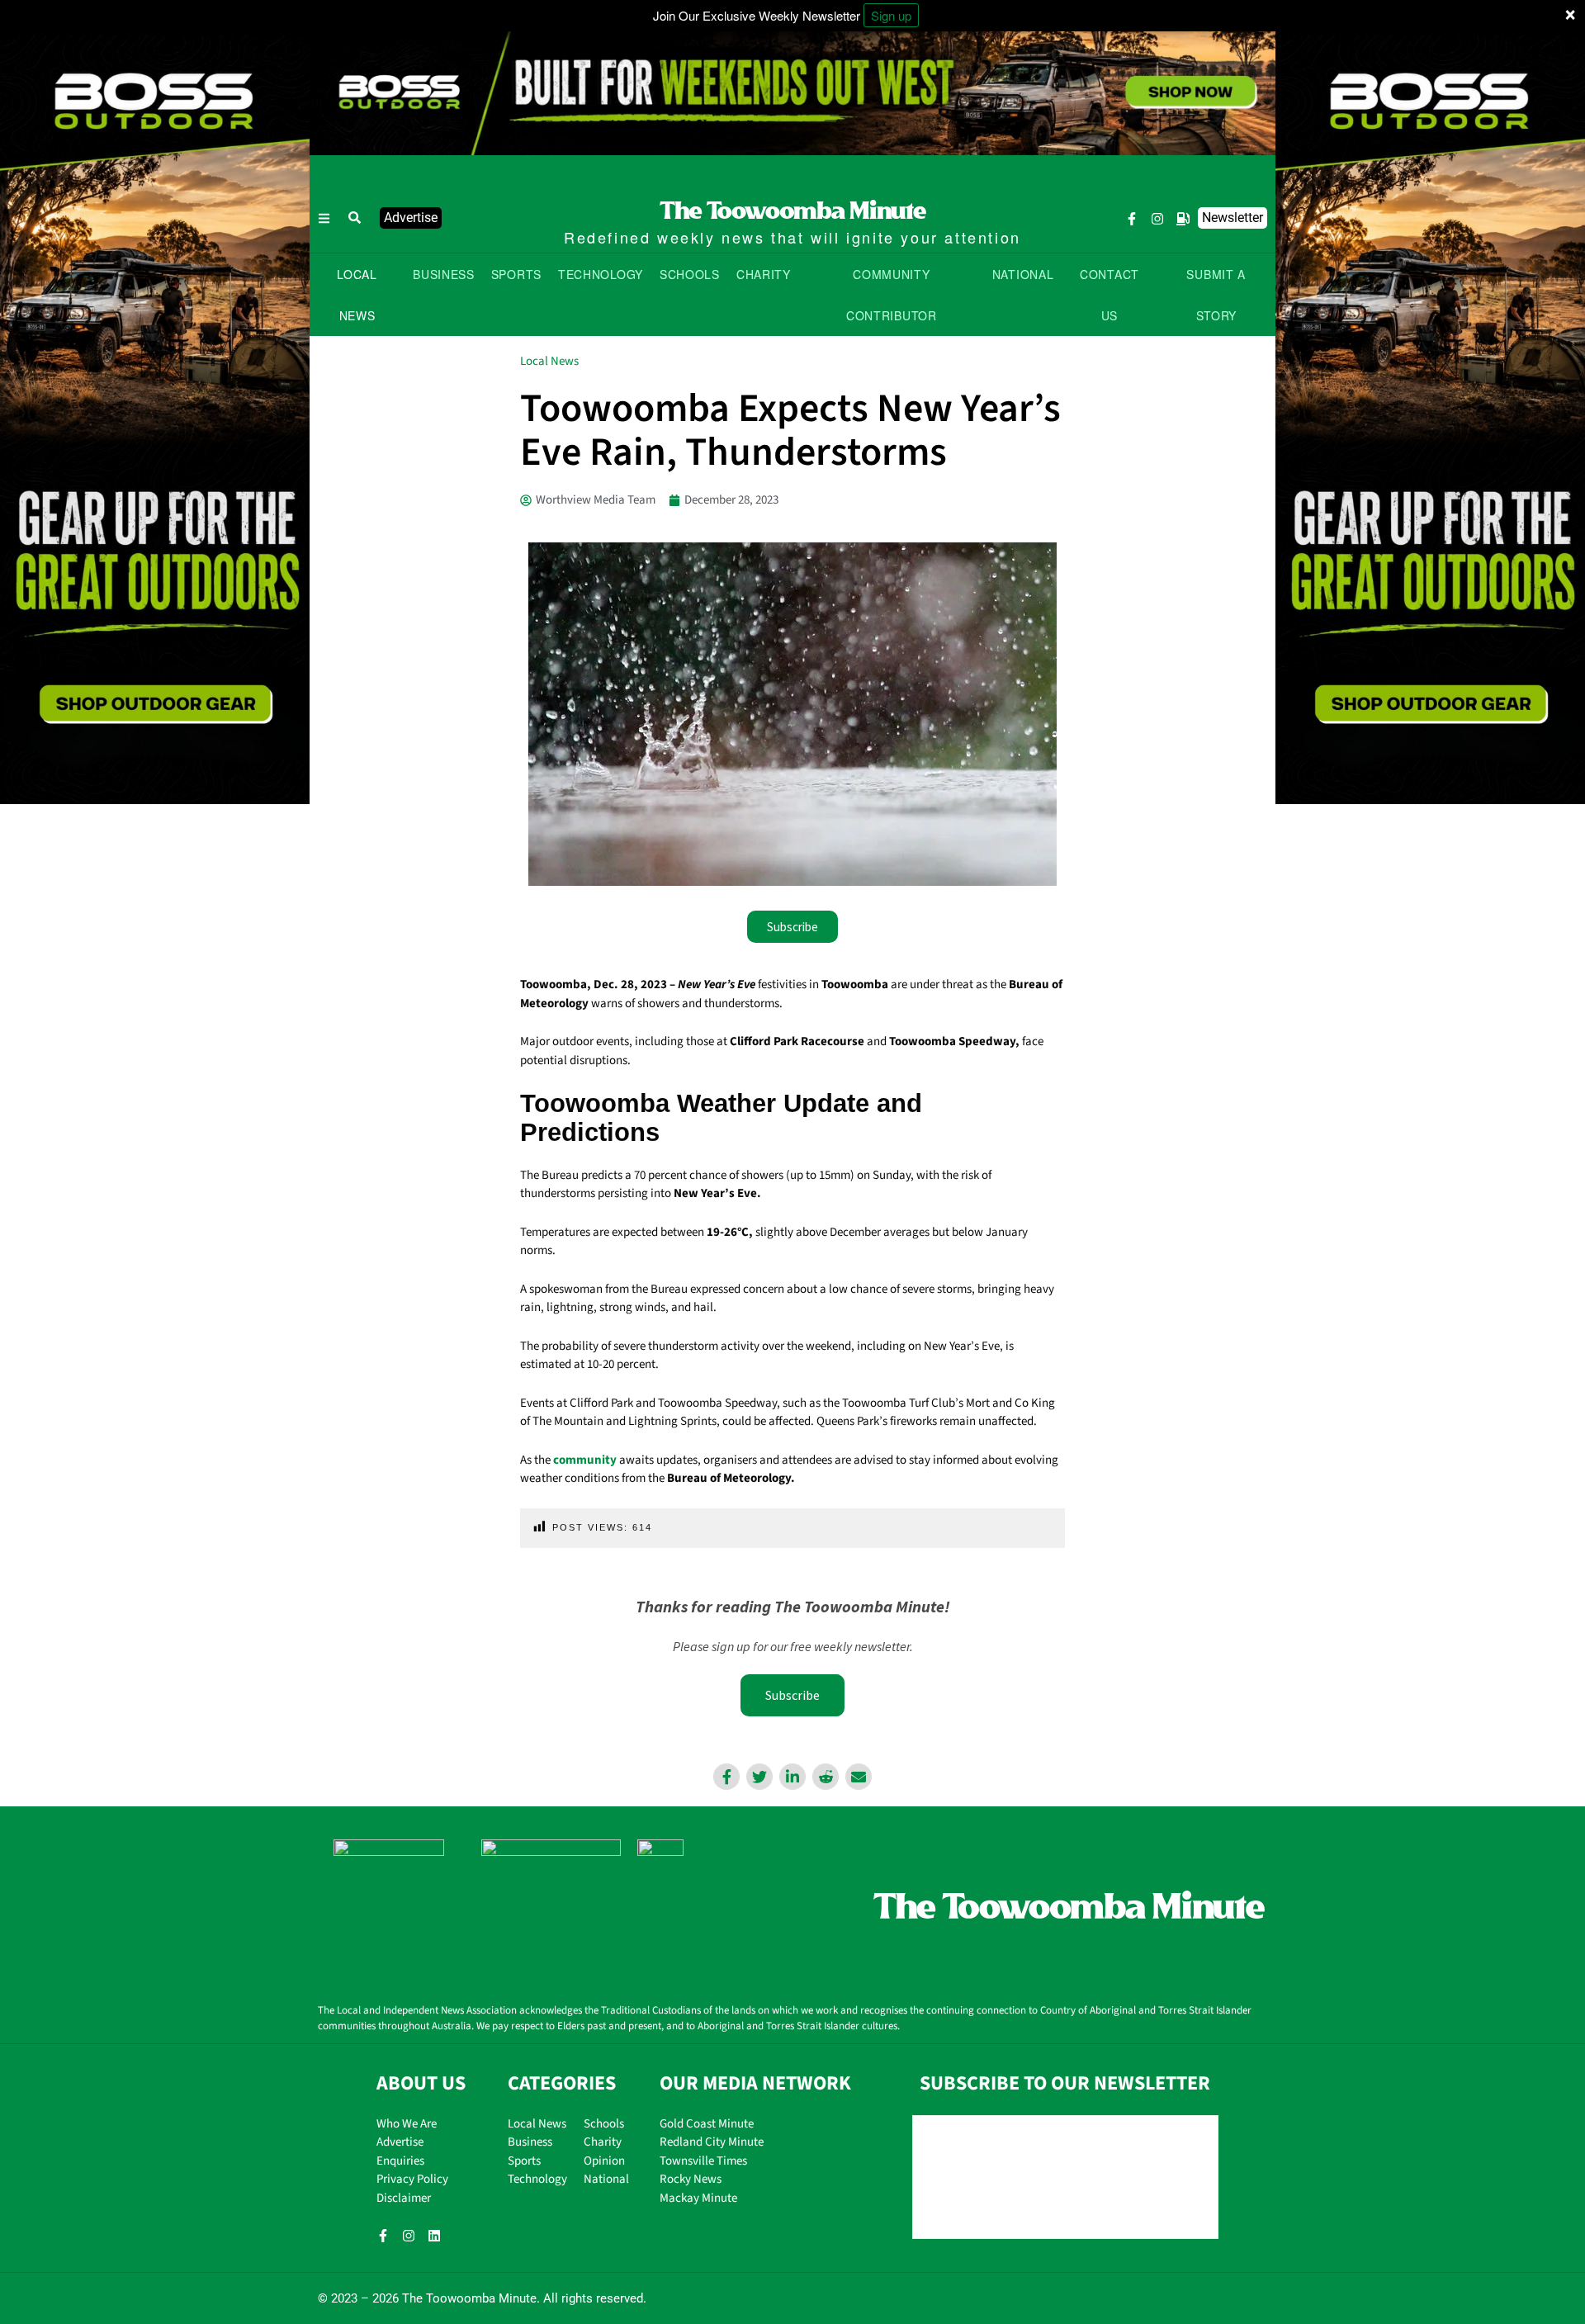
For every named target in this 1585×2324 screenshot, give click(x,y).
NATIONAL (1023, 274)
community (585, 1460)
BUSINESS (444, 274)
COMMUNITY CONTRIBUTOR (892, 295)
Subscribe (792, 1695)
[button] (355, 218)
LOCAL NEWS (357, 295)
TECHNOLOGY (601, 274)
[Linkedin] (434, 2236)
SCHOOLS (690, 274)
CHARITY (764, 274)
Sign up (891, 15)
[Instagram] (1157, 219)
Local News (549, 361)
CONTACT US (1109, 295)
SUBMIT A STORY (1216, 295)
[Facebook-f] (1132, 219)
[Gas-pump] (1183, 219)
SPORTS (516, 274)
